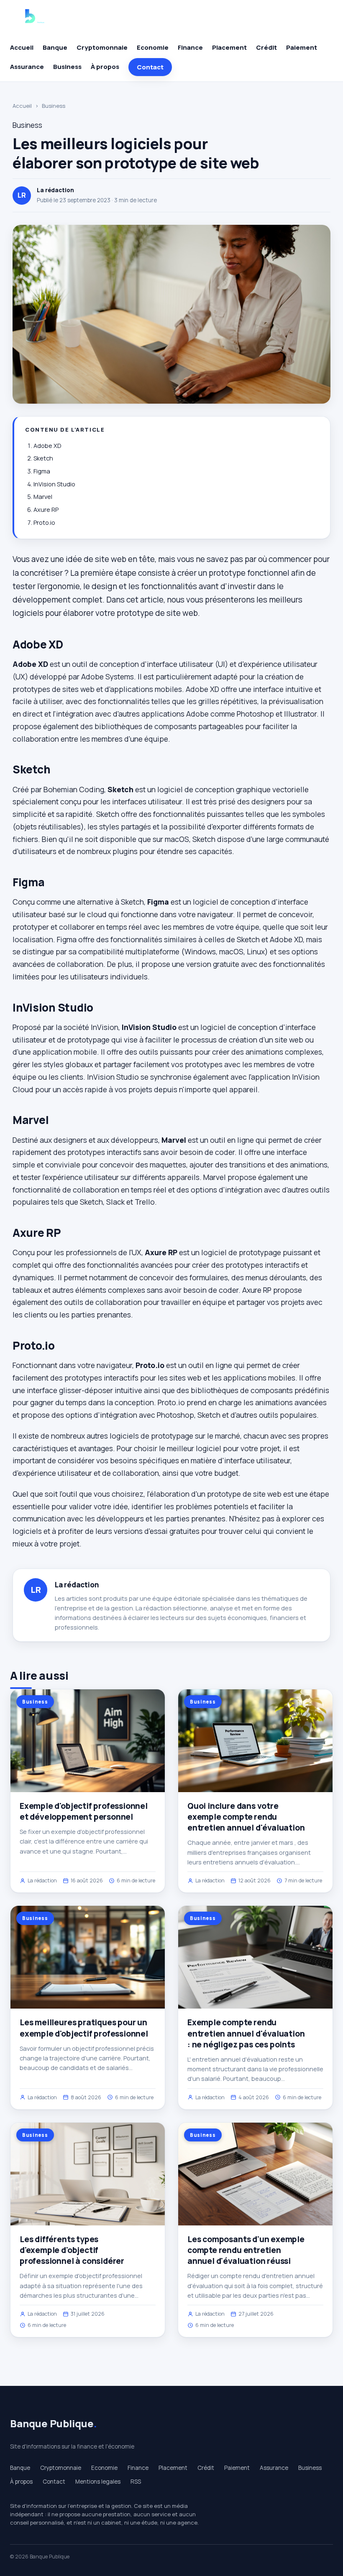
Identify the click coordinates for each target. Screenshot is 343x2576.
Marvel (43, 497)
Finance (190, 47)
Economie (153, 47)
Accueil (22, 47)
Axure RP (46, 510)
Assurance (27, 67)
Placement (229, 47)
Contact (150, 67)
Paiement (302, 47)
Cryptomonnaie (102, 47)
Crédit (266, 47)
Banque (55, 47)
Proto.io (44, 523)
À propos (105, 67)
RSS (136, 2482)
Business (67, 67)
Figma (42, 471)
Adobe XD (47, 446)
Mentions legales (98, 2482)
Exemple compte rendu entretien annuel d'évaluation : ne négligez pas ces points (246, 2033)
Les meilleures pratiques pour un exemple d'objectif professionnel (84, 2028)
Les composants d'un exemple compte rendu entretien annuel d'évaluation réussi (246, 2250)
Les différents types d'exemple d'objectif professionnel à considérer (72, 2250)
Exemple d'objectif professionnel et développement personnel (84, 1811)
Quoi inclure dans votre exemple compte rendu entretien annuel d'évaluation (246, 1817)
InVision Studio (54, 484)
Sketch (43, 458)
